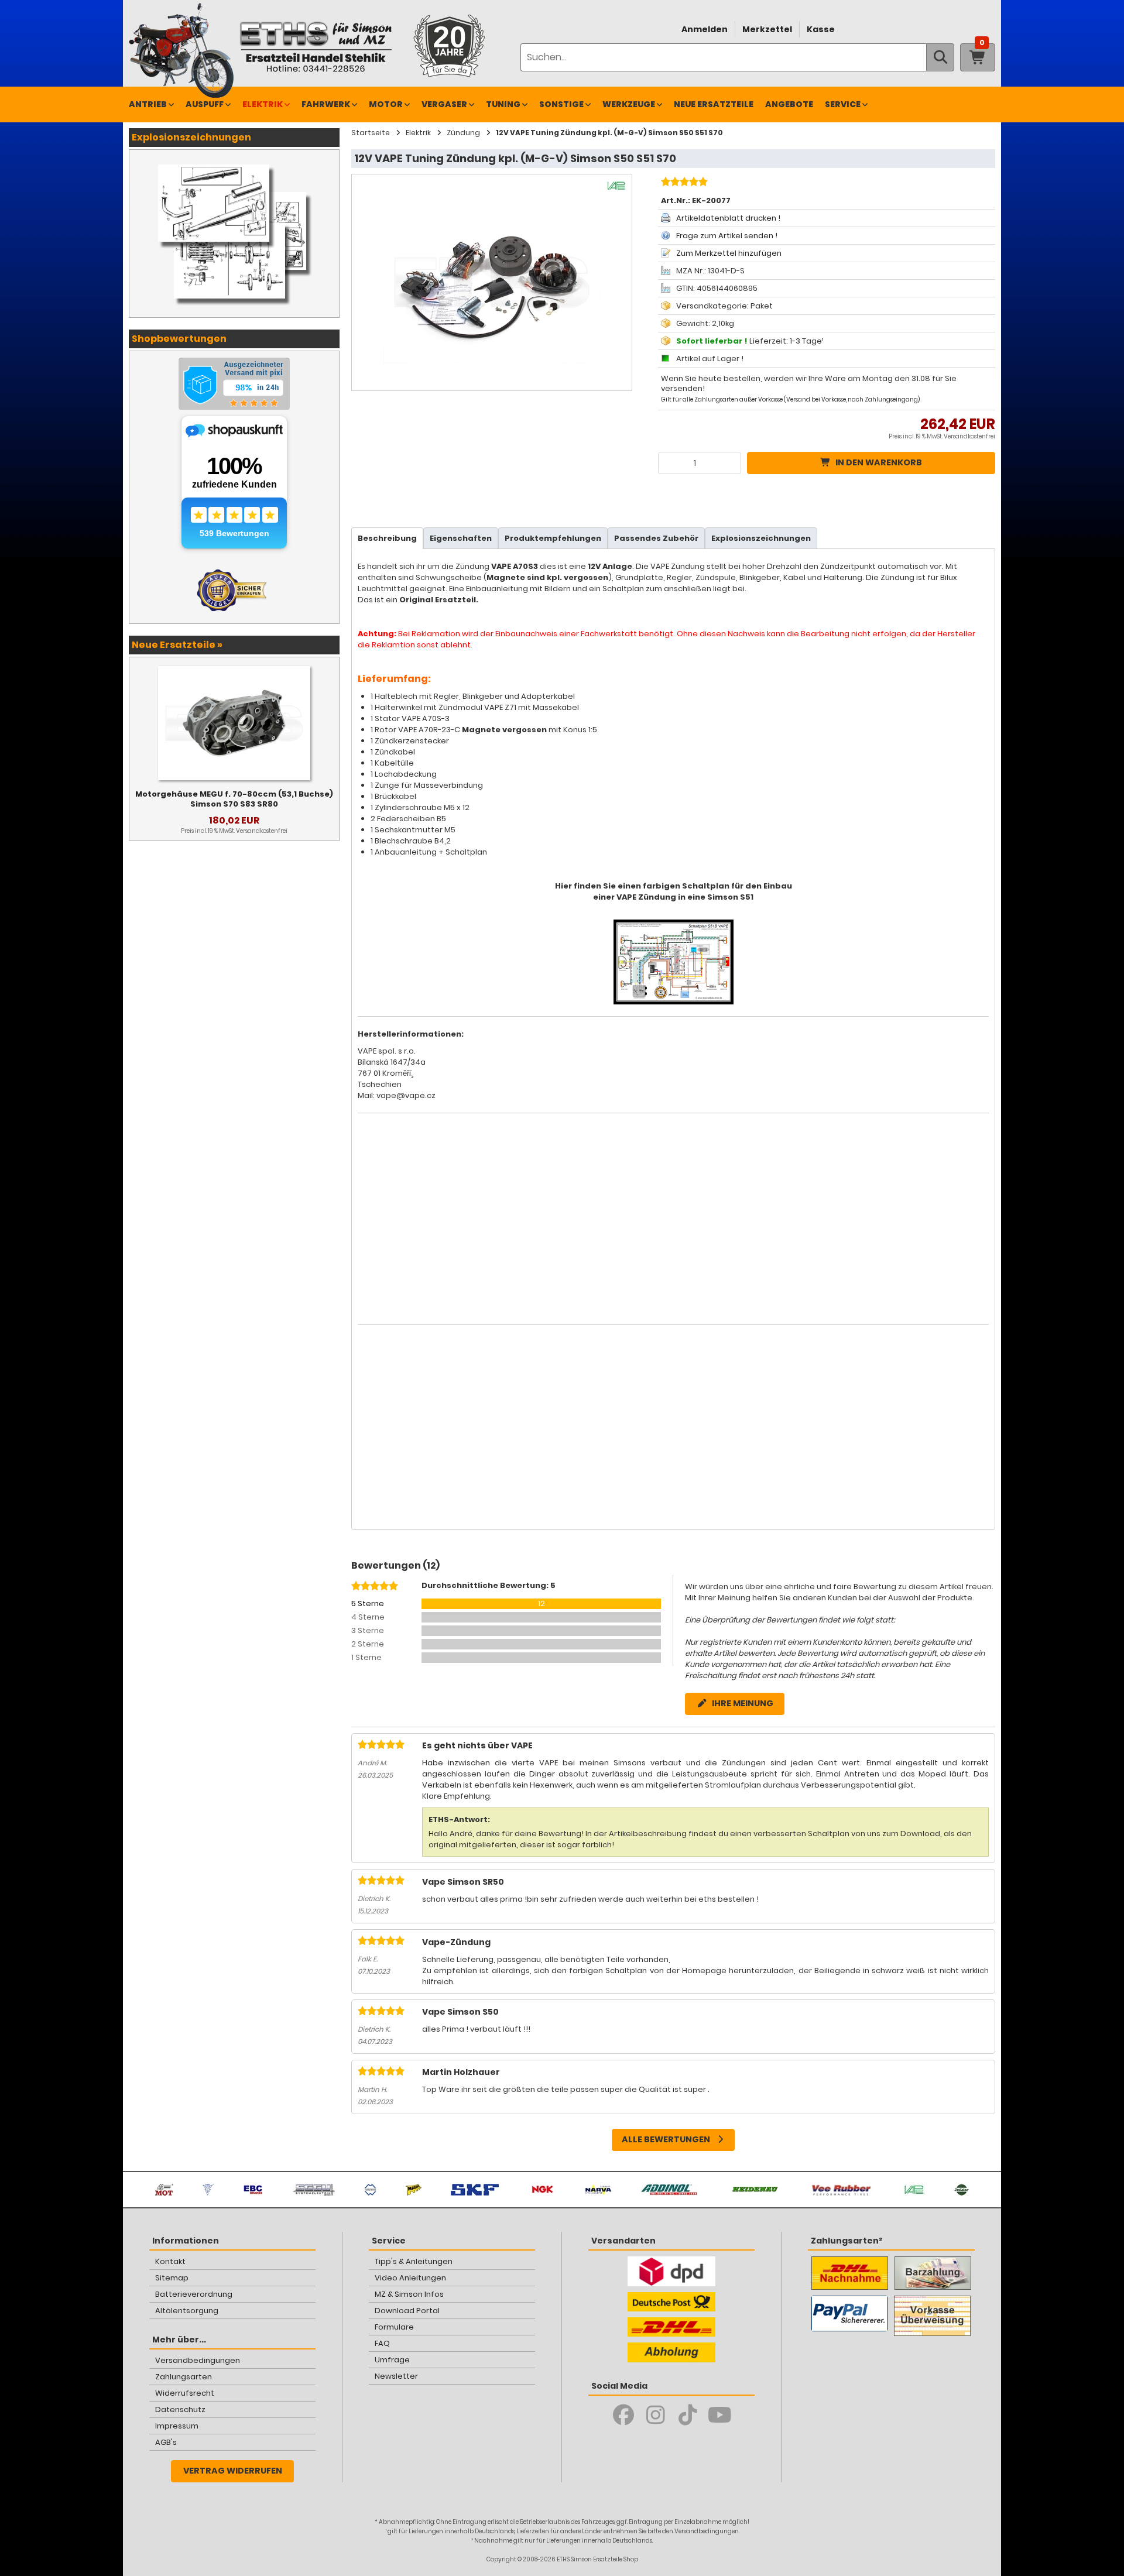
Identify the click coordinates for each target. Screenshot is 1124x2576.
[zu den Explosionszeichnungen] (234, 162)
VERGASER (444, 104)
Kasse (821, 29)
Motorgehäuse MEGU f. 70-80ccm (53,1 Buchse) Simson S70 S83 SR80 (234, 799)
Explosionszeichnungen (761, 538)
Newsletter (396, 2376)
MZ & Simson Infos (409, 2294)
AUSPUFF (205, 104)
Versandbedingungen (198, 2360)
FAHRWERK (326, 104)
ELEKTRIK (263, 104)
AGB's (166, 2442)
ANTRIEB (148, 104)
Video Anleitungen (410, 2278)
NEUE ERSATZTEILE (714, 104)
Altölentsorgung (187, 2311)
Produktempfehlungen (553, 538)
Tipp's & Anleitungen (414, 2261)
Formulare (394, 2327)
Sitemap (172, 2278)
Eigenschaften (461, 538)
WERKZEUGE (629, 104)
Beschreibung (387, 538)
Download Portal (407, 2311)
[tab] (387, 538)
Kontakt (170, 2261)
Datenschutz (180, 2409)
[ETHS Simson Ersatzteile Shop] (316, 47)
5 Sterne (368, 1603)
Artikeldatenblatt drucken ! (728, 218)
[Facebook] (623, 2415)
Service (843, 104)
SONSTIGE (561, 104)
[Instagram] (655, 2415)
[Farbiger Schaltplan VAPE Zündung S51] (674, 925)
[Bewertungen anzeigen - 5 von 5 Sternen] (683, 183)
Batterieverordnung (194, 2294)
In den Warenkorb (879, 462)
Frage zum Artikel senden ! (727, 236)
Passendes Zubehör (656, 538)
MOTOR (386, 104)
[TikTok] (688, 2415)
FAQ (382, 2343)
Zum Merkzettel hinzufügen (729, 253)
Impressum (177, 2426)
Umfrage (392, 2360)
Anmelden (705, 29)
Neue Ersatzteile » (177, 645)
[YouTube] (720, 2415)
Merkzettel (767, 29)
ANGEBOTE (789, 104)
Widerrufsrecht (185, 2393)
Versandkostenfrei (969, 436)
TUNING (503, 104)
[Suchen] (940, 57)
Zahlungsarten (184, 2377)
